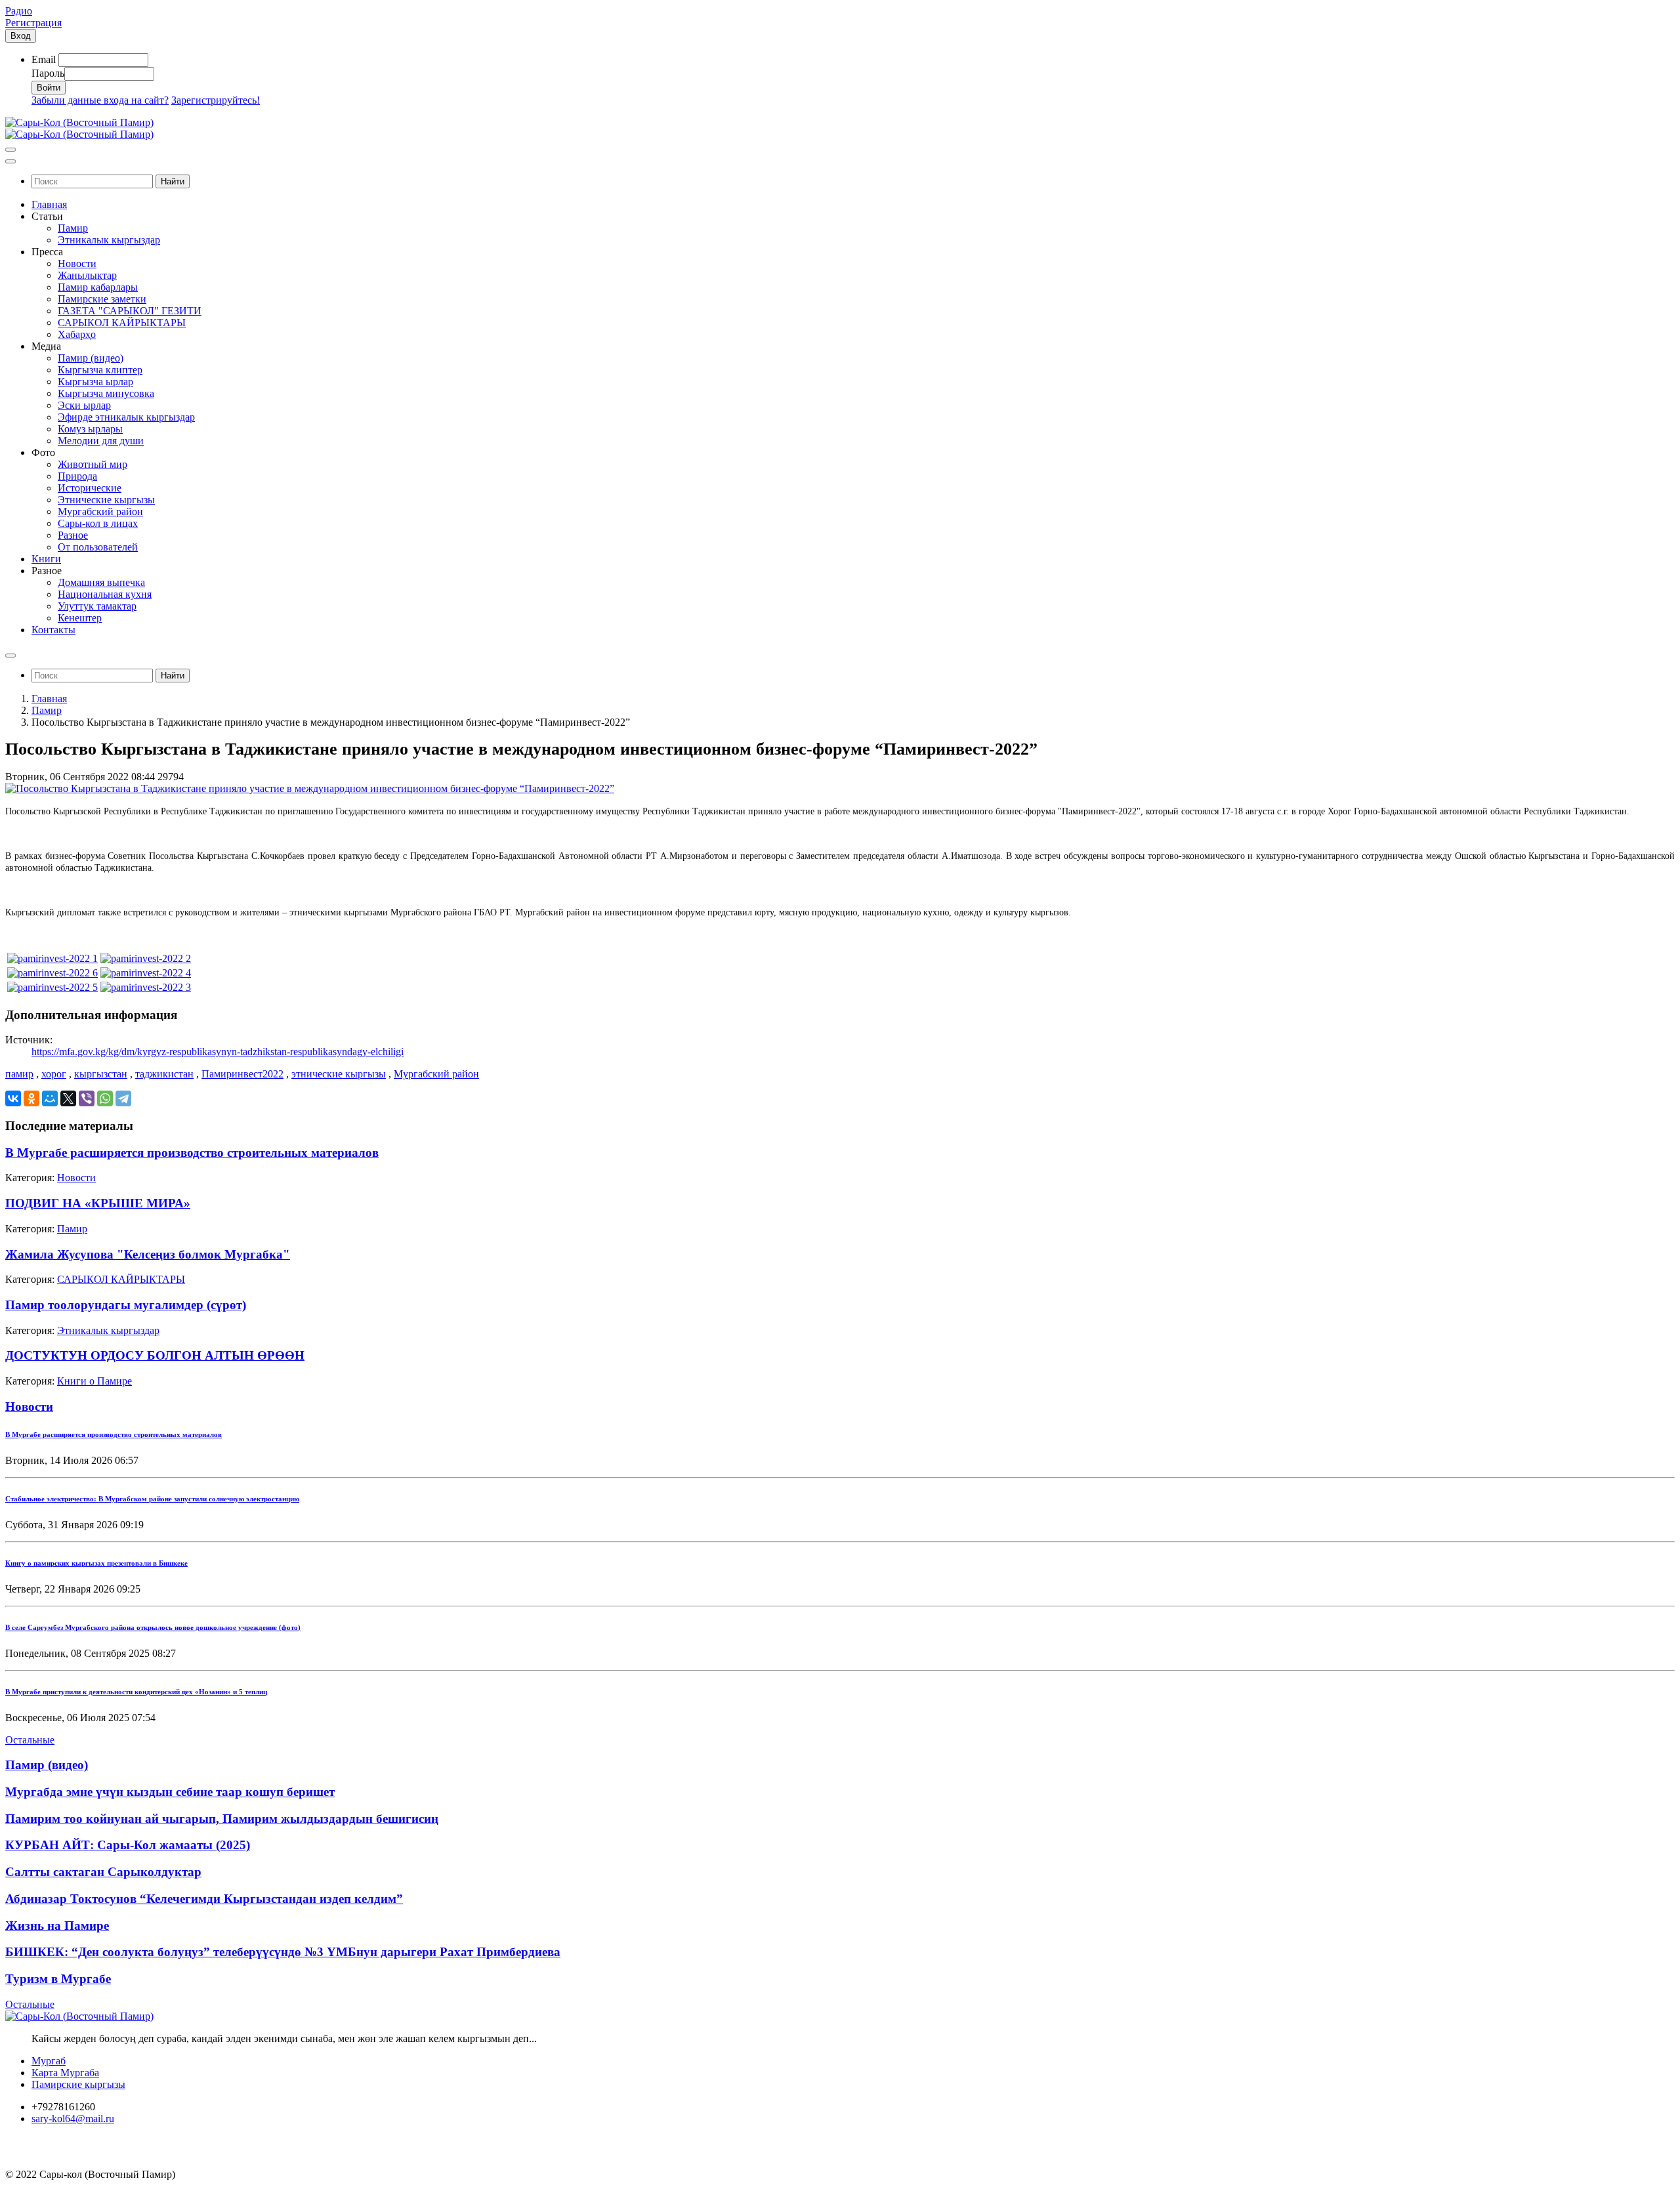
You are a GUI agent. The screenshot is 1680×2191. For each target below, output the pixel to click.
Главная (49, 699)
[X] (68, 1098)
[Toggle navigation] (10, 150)
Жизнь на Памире (57, 1926)
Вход (21, 36)
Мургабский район (436, 1074)
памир (19, 1074)
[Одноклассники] (31, 1098)
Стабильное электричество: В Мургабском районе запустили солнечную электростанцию (152, 1499)
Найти (173, 181)
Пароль (48, 73)
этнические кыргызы (339, 1074)
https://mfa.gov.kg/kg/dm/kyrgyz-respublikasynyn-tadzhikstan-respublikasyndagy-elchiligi (218, 1052)
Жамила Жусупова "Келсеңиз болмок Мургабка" (148, 1254)
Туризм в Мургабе (58, 1979)
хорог (54, 1074)
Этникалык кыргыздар (108, 1330)
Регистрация (33, 23)
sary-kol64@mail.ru (73, 2118)
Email (44, 59)
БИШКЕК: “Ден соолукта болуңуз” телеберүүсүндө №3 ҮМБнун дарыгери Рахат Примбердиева (283, 1952)
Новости (76, 1178)
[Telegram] (123, 1098)
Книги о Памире (94, 1381)
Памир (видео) (47, 1765)
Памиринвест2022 (242, 1074)
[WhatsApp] (105, 1098)
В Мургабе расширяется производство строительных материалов (192, 1153)
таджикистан (164, 1074)
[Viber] (87, 1098)
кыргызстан (101, 1074)
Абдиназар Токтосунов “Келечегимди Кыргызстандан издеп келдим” (204, 1899)
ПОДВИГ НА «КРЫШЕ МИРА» (98, 1203)
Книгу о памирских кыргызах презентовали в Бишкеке (96, 1563)
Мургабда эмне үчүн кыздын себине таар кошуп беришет (170, 1792)
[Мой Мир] (50, 1098)
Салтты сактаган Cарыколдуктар (103, 1872)
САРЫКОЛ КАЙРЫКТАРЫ (121, 1279)
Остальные (30, 1740)
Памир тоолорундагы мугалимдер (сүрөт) (126, 1305)
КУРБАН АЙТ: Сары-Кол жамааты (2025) (128, 1845)
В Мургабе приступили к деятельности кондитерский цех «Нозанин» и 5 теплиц (136, 1692)
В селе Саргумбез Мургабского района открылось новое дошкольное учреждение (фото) (153, 1627)
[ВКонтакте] (13, 1098)
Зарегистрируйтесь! (216, 100)
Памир (47, 710)
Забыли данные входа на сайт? (100, 100)
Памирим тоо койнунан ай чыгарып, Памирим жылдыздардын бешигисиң (222, 1819)
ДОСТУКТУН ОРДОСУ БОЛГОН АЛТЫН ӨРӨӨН (155, 1355)
